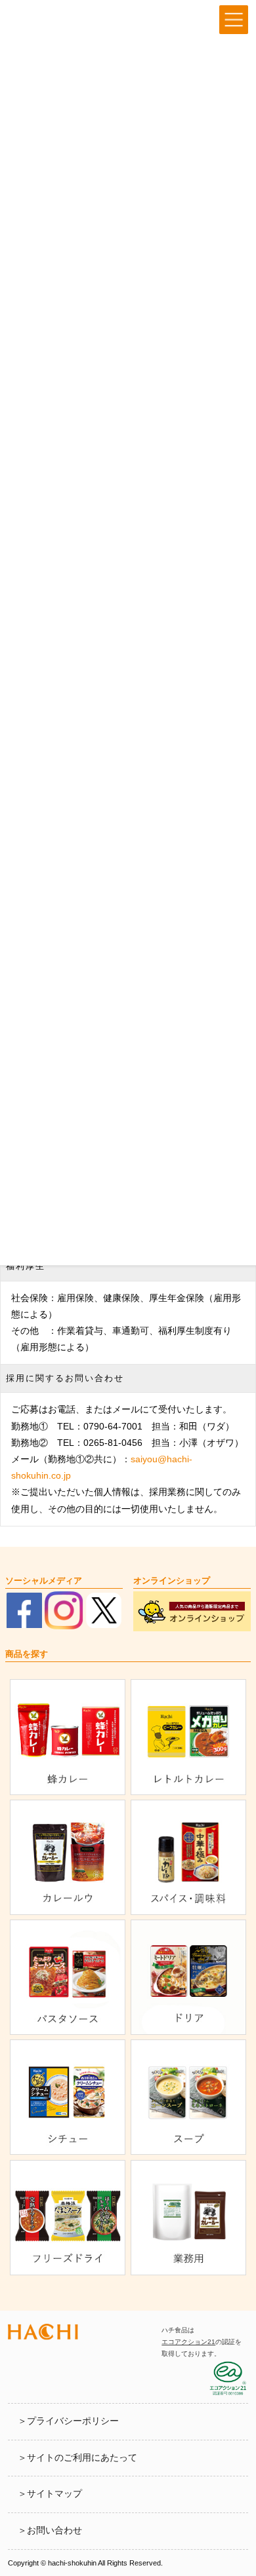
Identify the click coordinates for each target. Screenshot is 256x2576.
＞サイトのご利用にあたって (77, 2458)
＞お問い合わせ (50, 2530)
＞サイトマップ (50, 2494)
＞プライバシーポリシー (68, 2421)
